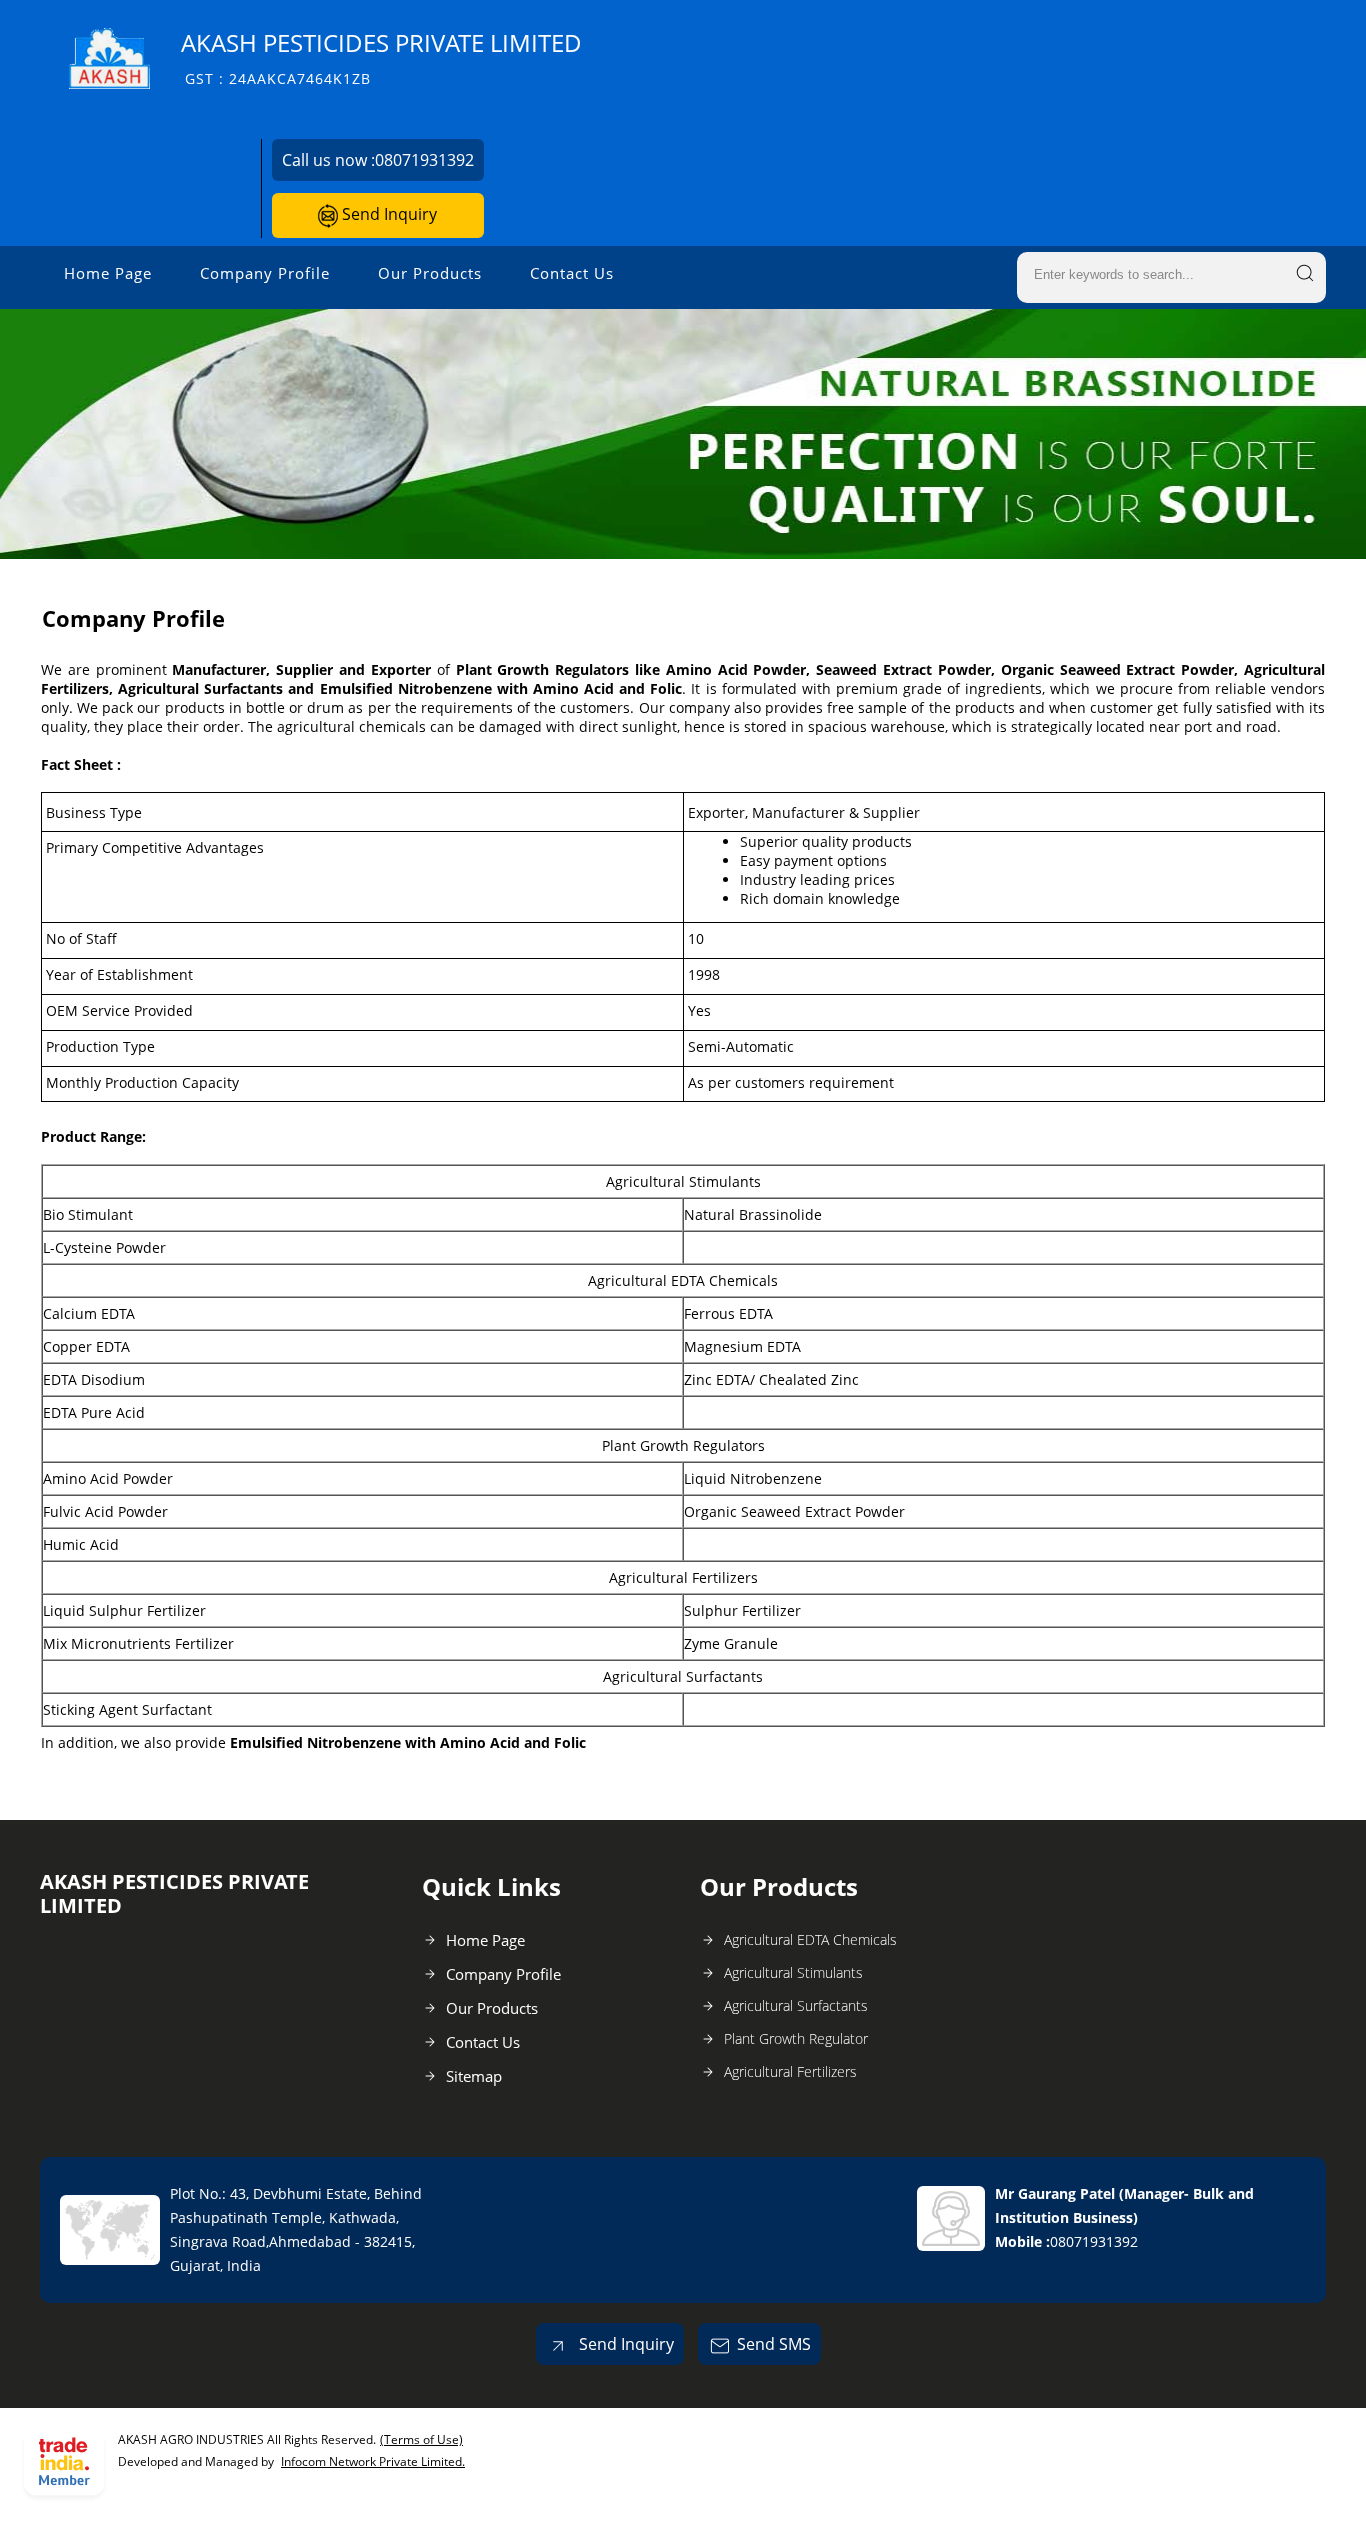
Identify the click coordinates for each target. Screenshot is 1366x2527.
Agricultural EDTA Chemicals (810, 1939)
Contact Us (572, 273)
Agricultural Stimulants (793, 1972)
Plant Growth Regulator (796, 2038)
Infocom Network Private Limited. (373, 2461)
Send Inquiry (387, 214)
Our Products (430, 273)
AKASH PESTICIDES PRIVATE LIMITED (381, 57)
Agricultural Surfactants (796, 2005)
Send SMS (774, 2344)
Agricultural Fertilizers (790, 2071)
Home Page (108, 273)
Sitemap (474, 2076)
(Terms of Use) (421, 2439)
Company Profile (265, 273)
